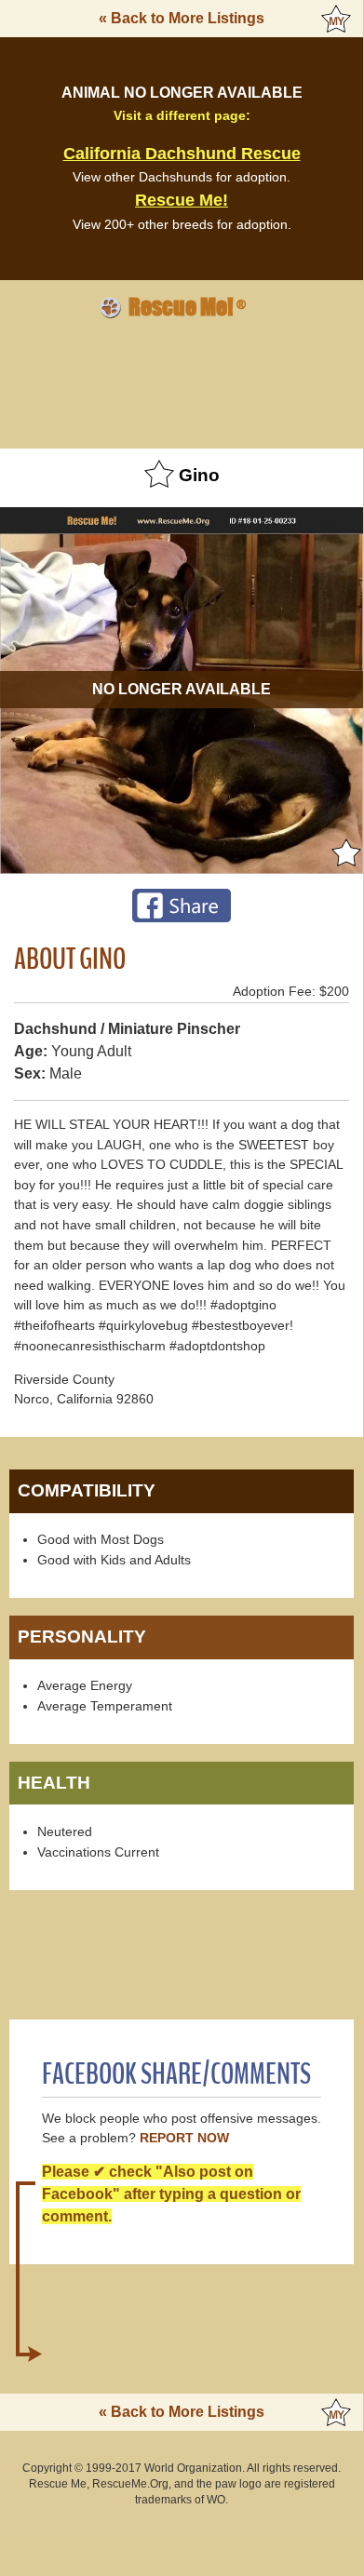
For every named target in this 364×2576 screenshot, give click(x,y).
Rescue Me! (182, 200)
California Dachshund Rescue (182, 154)
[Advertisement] (182, 381)
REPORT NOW (184, 2138)
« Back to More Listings (182, 18)
